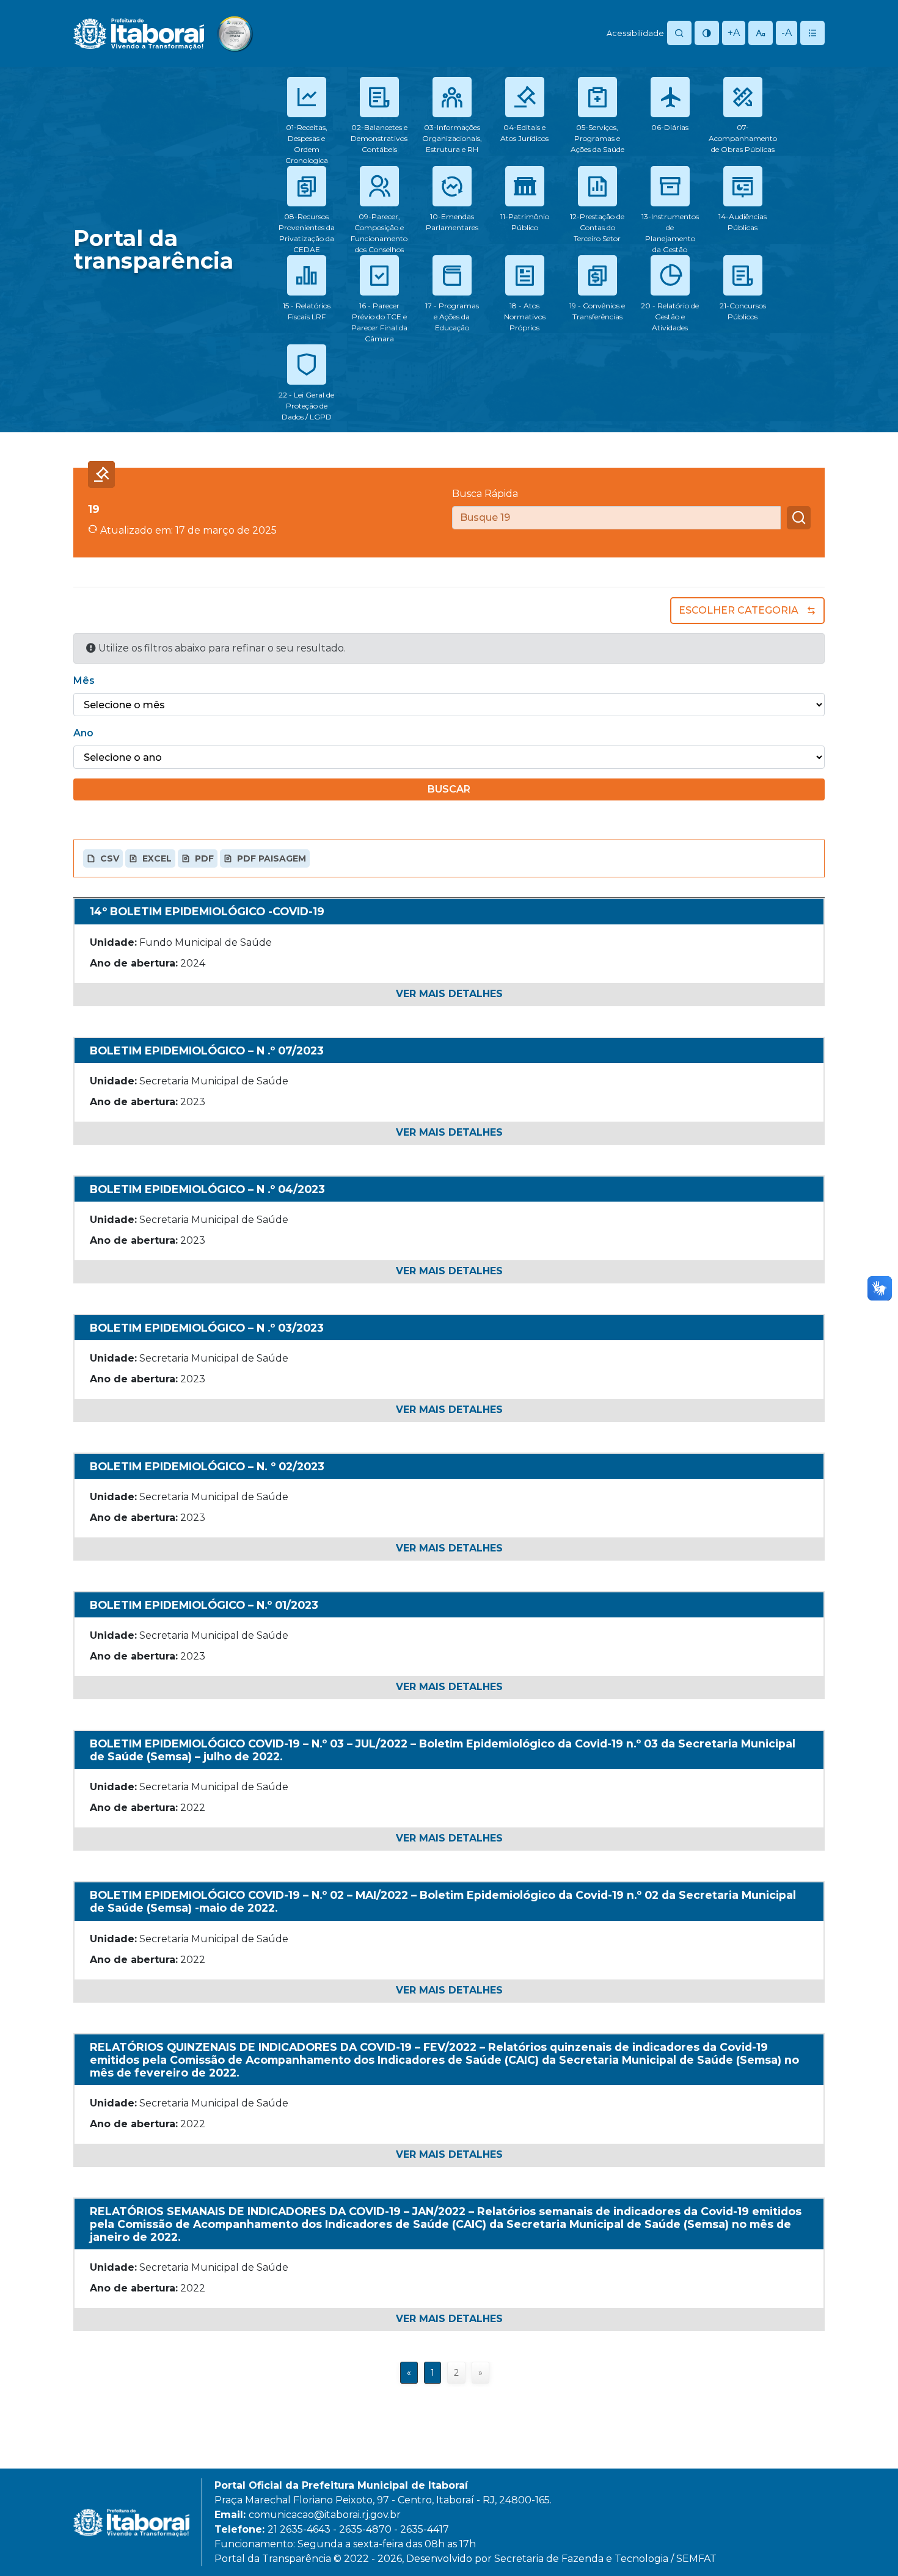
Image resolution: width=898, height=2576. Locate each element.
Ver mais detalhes (449, 994)
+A (734, 33)
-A (787, 33)
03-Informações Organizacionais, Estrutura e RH (452, 138)
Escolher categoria (739, 610)
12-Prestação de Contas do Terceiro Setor (597, 227)
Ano (83, 733)
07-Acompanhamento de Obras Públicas (743, 138)
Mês (84, 680)
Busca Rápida (485, 494)
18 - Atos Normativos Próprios (525, 317)
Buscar (449, 789)
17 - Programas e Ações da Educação (452, 317)
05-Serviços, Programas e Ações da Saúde (597, 138)
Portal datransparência (153, 249)
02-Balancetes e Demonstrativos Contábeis (379, 138)
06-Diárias (670, 127)
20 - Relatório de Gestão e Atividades (670, 317)
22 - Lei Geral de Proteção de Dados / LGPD (306, 406)
